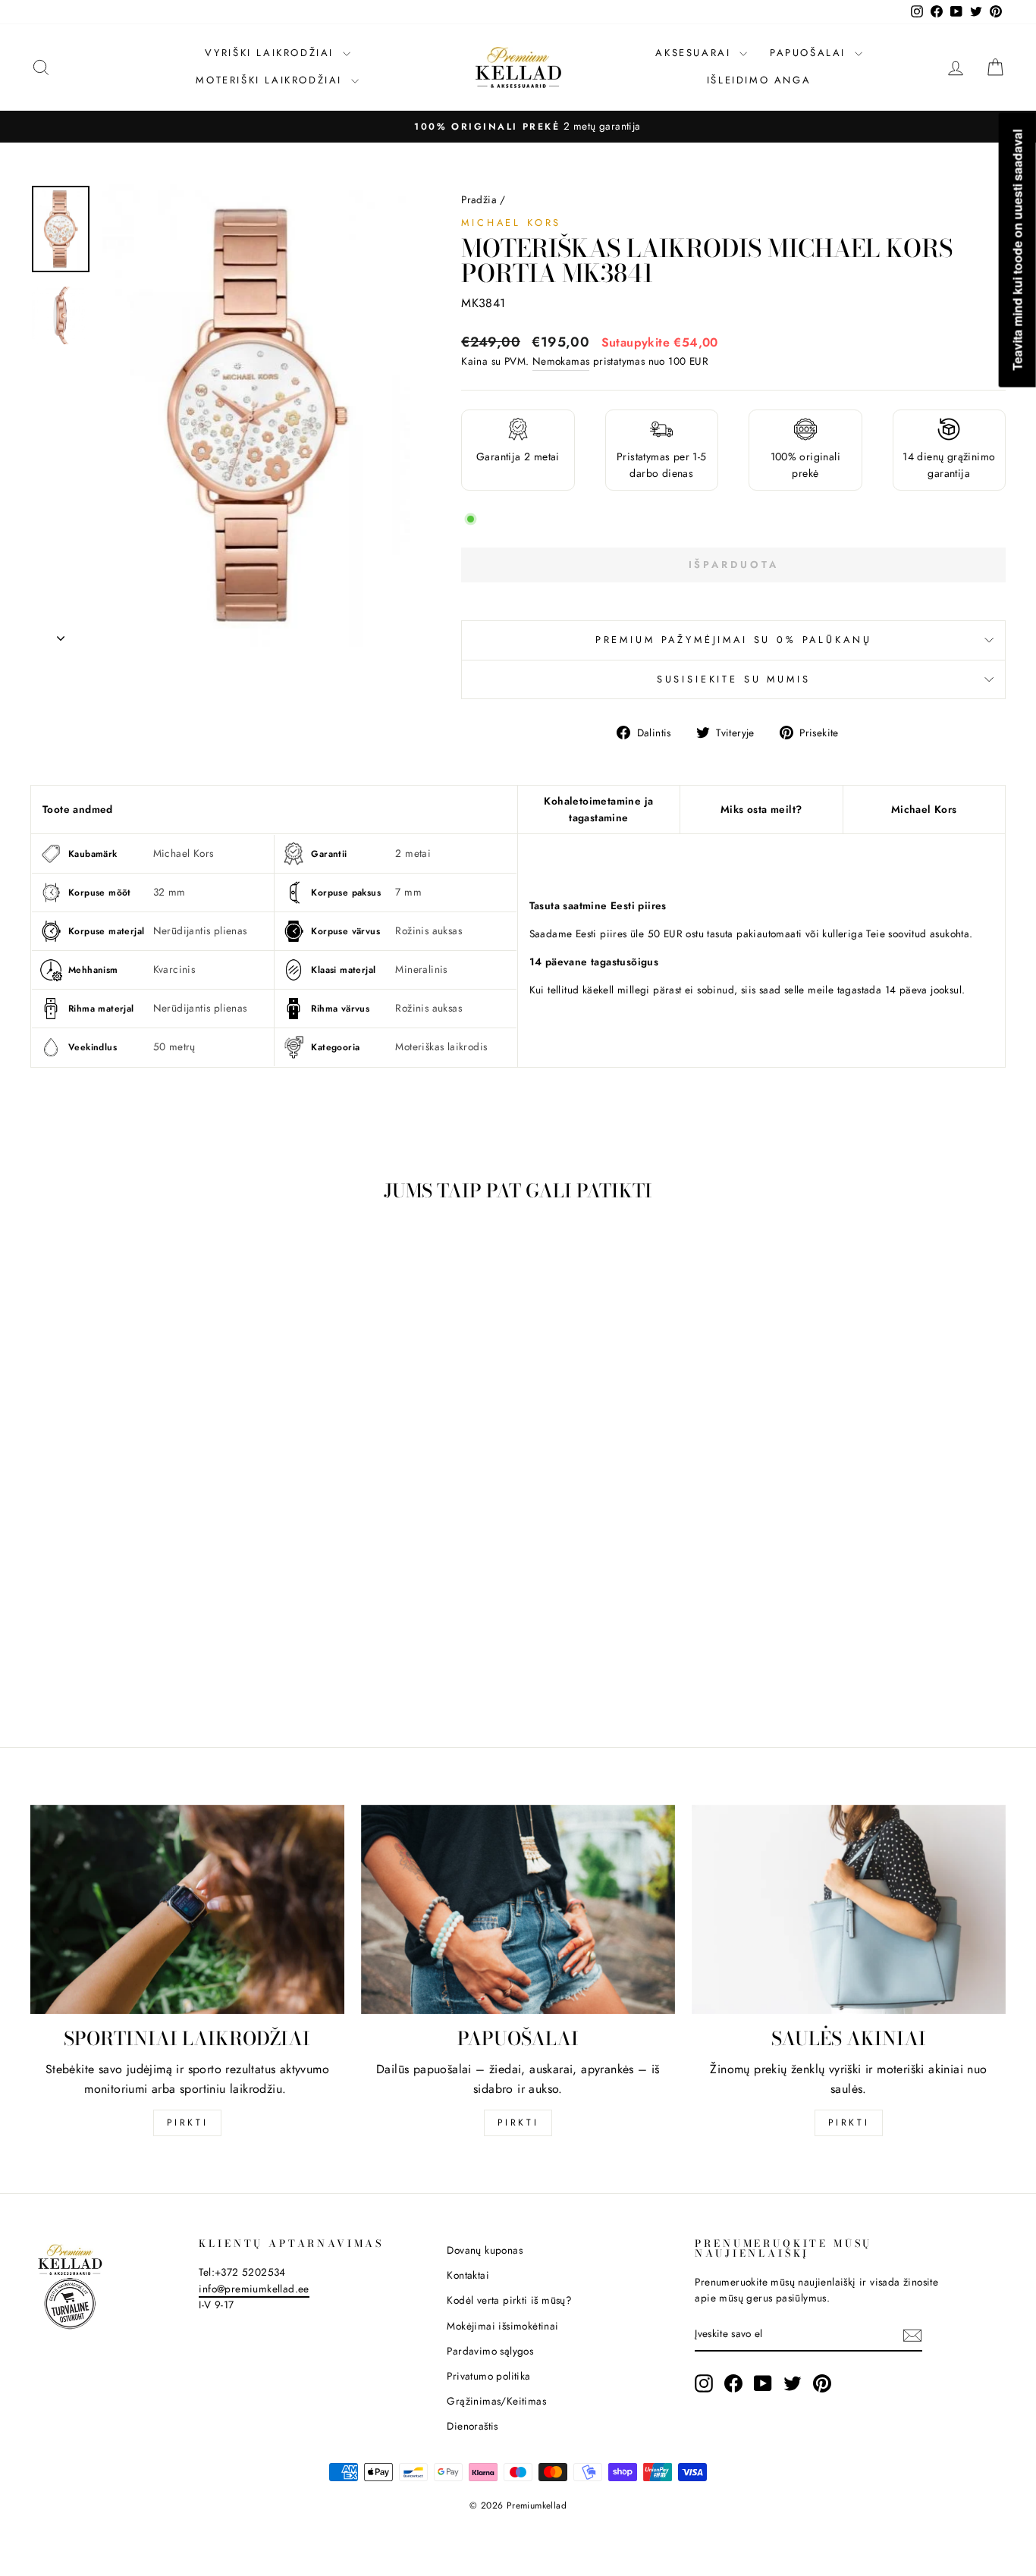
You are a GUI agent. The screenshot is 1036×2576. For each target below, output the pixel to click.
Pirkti (188, 2123)
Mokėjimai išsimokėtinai (502, 2326)
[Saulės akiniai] (849, 1909)
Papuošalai (810, 53)
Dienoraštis (472, 2426)
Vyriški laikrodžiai (272, 53)
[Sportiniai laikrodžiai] (187, 1909)
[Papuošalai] (518, 1909)
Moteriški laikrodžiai (271, 80)
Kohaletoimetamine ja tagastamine (598, 809)
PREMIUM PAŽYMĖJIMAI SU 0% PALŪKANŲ (734, 640)
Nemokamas (561, 361)
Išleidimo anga (759, 80)
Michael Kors (511, 223)
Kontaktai (468, 2275)
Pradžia (479, 199)
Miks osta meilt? (761, 809)
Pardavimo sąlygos (490, 2351)
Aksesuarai (695, 53)
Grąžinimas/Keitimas (496, 2401)
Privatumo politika (488, 2376)
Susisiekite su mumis (734, 679)
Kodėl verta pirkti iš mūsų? (509, 2300)
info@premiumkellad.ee (254, 2289)
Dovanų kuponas (485, 2250)
